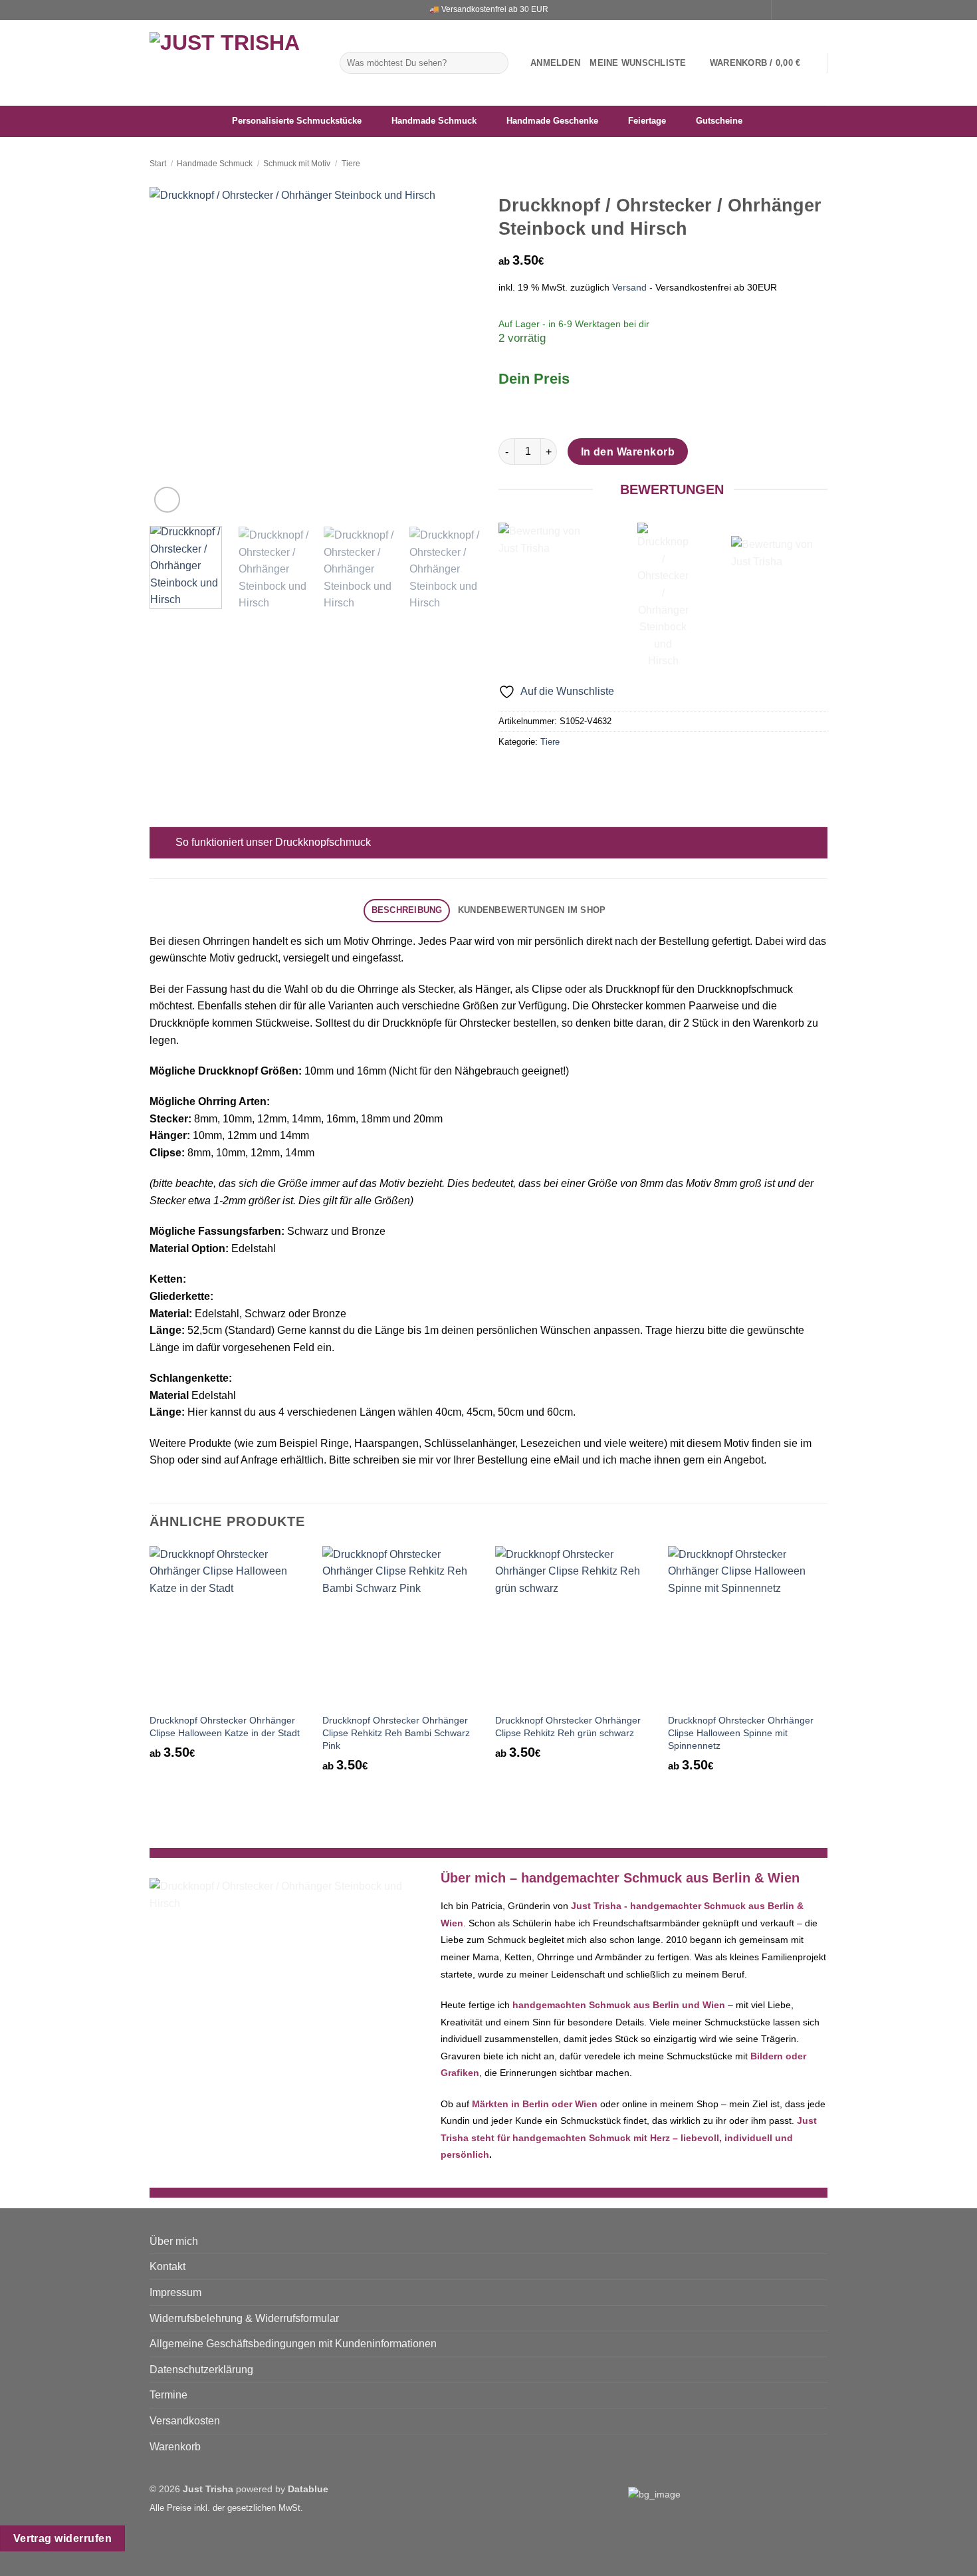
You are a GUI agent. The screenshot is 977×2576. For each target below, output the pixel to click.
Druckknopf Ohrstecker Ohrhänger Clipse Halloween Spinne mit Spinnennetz (741, 1733)
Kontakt (167, 2266)
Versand (629, 287)
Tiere (351, 164)
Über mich (174, 2241)
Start (158, 164)
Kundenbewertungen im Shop (532, 910)
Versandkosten (185, 2421)
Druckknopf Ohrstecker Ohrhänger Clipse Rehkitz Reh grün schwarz (568, 1727)
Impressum (175, 2292)
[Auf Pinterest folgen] (821, 10)
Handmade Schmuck (215, 164)
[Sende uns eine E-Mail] (808, 10)
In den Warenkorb (628, 452)
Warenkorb (175, 2447)
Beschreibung (407, 910)
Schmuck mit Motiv (297, 164)
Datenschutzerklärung (201, 2370)
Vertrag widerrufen (62, 2538)
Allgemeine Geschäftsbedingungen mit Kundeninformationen (293, 2344)
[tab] (407, 911)
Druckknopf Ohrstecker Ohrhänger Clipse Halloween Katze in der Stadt (225, 1727)
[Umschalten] (163, 843)
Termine (168, 2395)
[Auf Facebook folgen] (783, 10)
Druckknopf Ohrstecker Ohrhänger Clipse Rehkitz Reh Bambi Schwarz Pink (396, 1733)
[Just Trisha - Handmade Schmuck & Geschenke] (235, 63)
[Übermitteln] (496, 63)
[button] (555, 63)
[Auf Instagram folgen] (796, 10)
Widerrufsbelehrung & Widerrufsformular (244, 2318)
